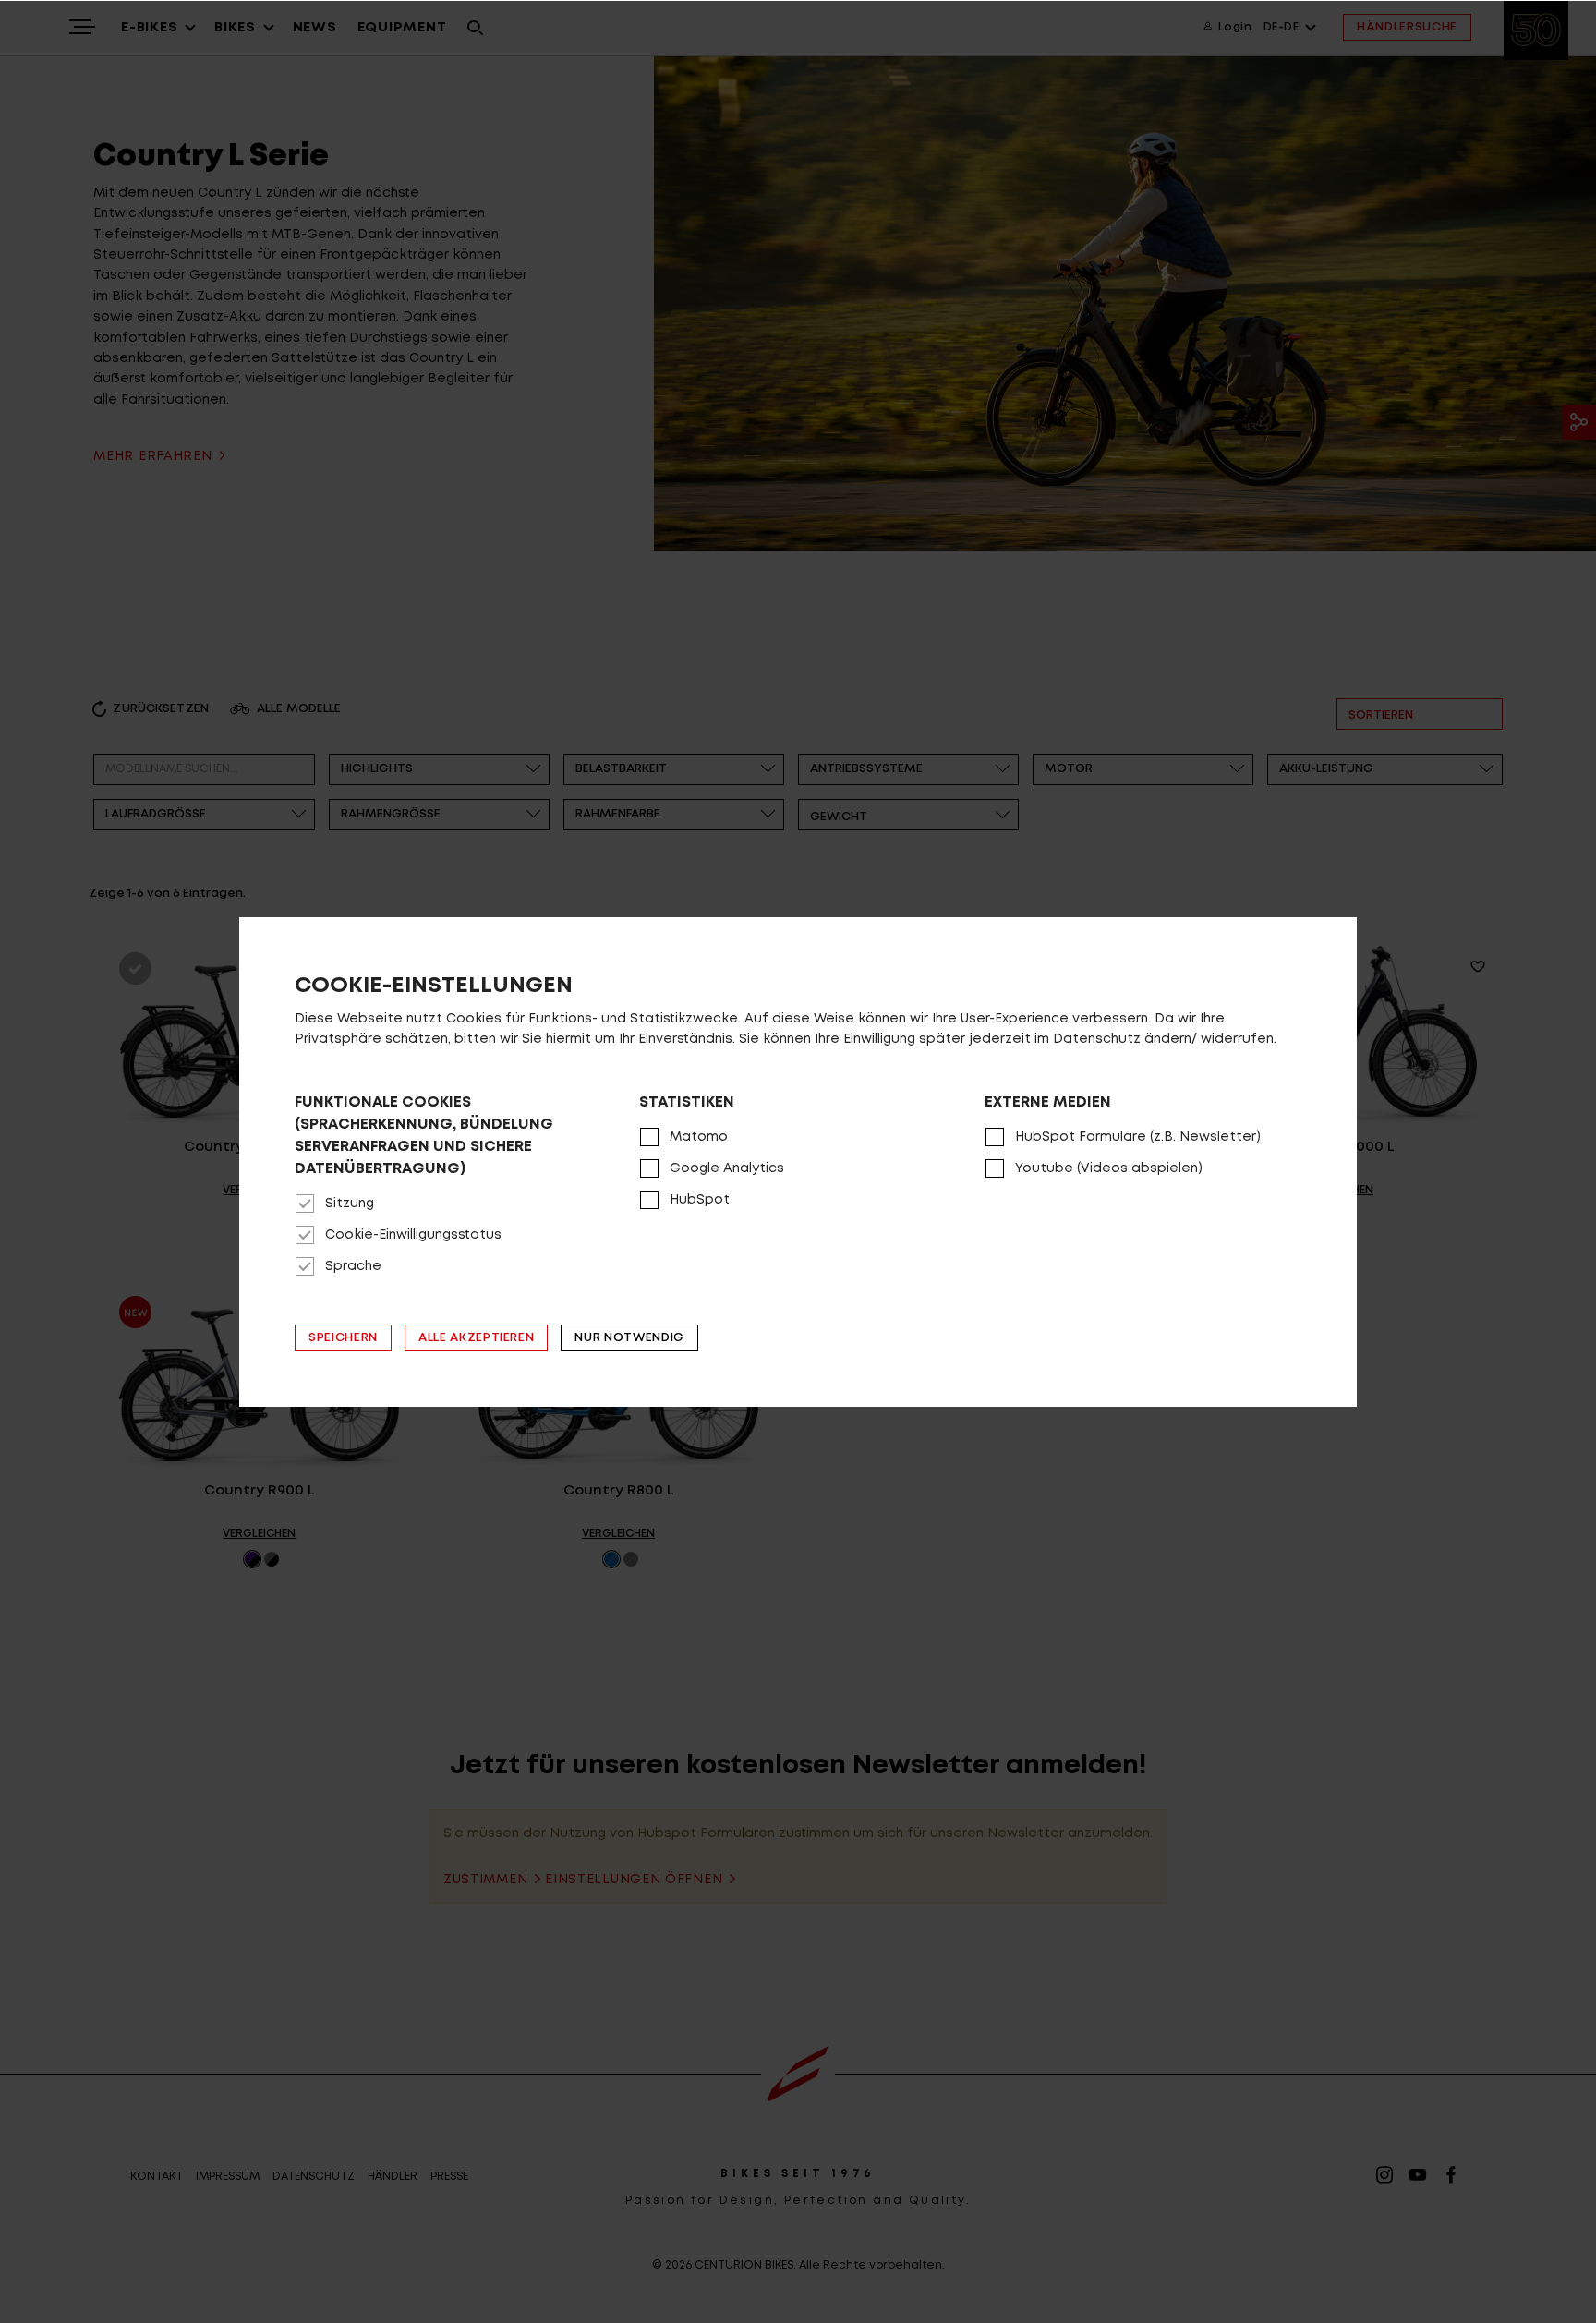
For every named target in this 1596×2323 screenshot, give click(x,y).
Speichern (343, 1338)
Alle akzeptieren (476, 1338)
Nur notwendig (629, 1338)
